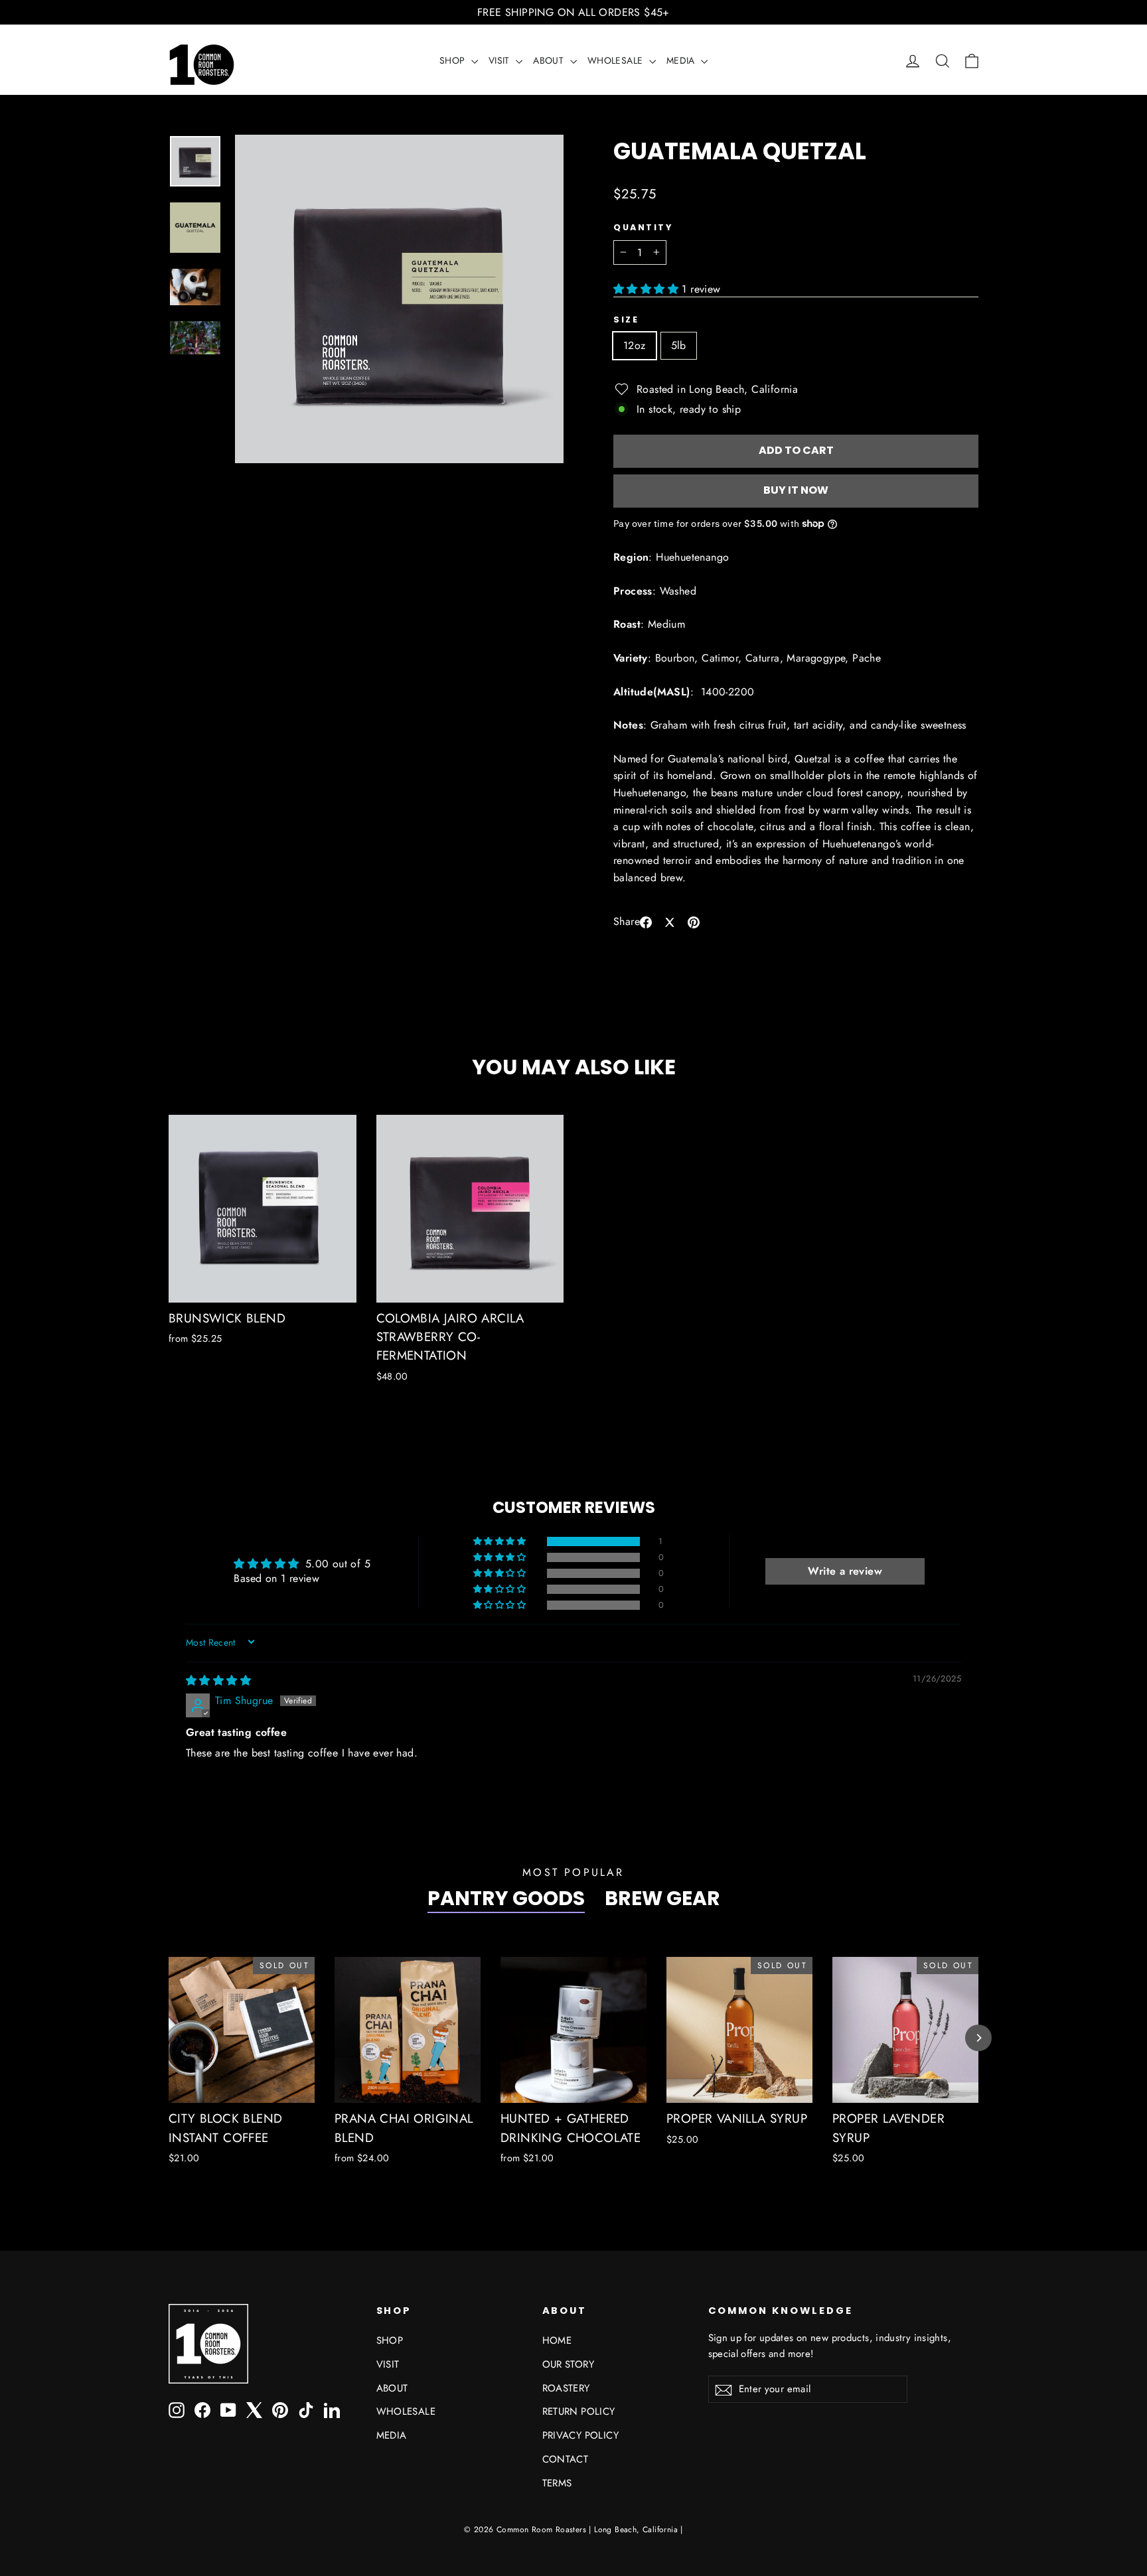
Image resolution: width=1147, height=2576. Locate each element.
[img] (218, 1681)
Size (626, 320)
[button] (648, 289)
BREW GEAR (662, 1898)
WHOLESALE (617, 60)
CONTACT (566, 2459)
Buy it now (796, 490)
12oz (635, 345)
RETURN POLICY (579, 2411)
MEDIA (682, 60)
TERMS (557, 2483)
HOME (557, 2340)
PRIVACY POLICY (581, 2435)
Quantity (643, 227)
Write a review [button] (845, 1571)
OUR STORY (569, 2364)
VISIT (500, 60)
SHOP (454, 60)
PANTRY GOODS (506, 1898)
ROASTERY (566, 2388)
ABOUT (550, 60)
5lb (679, 345)
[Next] (978, 2038)
